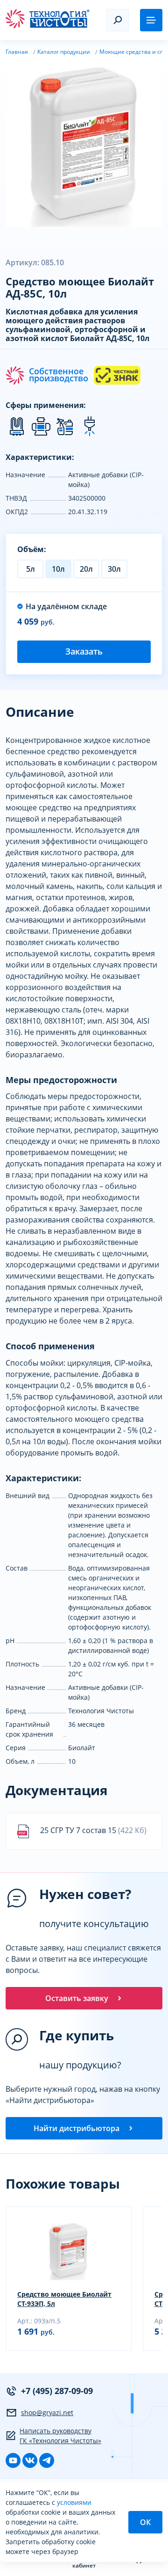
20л (86, 569)
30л (114, 569)
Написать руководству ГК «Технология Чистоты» (60, 2436)
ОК (145, 2522)
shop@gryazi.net (47, 2412)
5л (31, 569)
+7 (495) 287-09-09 (57, 2391)
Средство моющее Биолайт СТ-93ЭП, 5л (64, 2299)
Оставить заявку (77, 1998)
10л (58, 569)
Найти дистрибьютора (77, 2128)
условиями (74, 2502)
